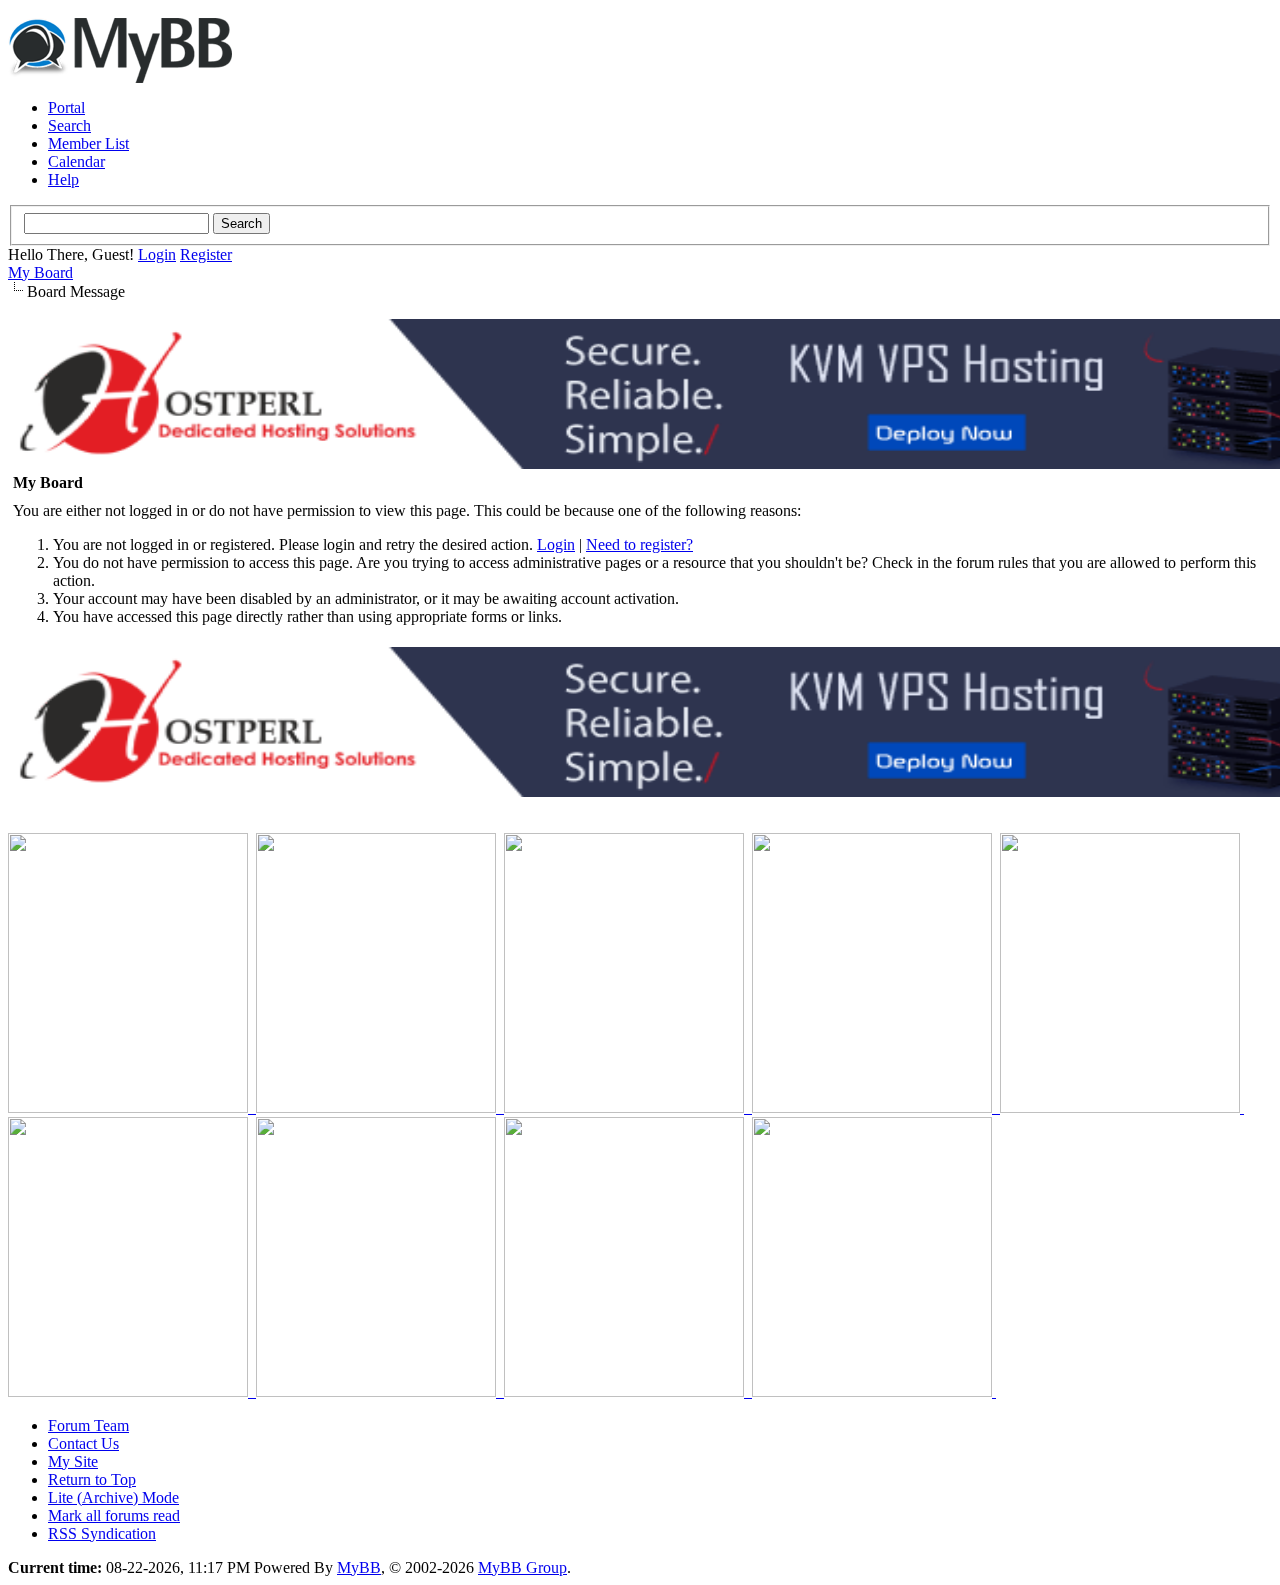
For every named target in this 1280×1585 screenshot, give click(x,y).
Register (206, 254)
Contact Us (83, 1443)
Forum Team (88, 1425)
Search (69, 125)
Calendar (76, 161)
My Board (40, 272)
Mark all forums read (114, 1515)
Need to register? (639, 544)
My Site (73, 1461)
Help (63, 179)
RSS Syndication (102, 1533)
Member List (88, 143)
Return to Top (92, 1479)
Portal (66, 107)
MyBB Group (522, 1567)
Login (157, 254)
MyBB (359, 1567)
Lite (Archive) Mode (113, 1497)
